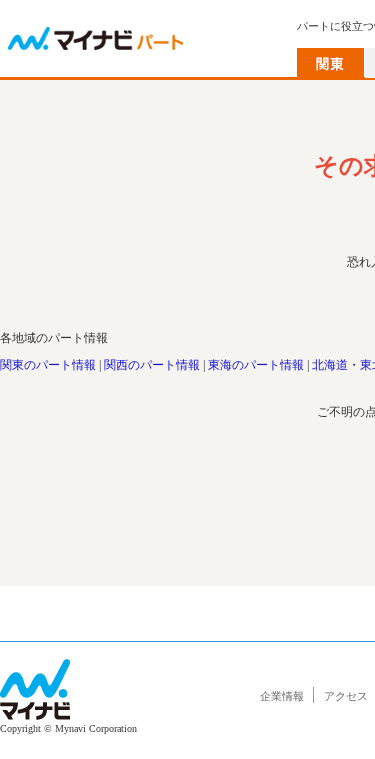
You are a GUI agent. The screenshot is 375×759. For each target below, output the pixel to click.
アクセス (346, 696)
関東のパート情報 (48, 365)
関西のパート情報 (152, 365)
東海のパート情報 (256, 365)
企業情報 (282, 696)
